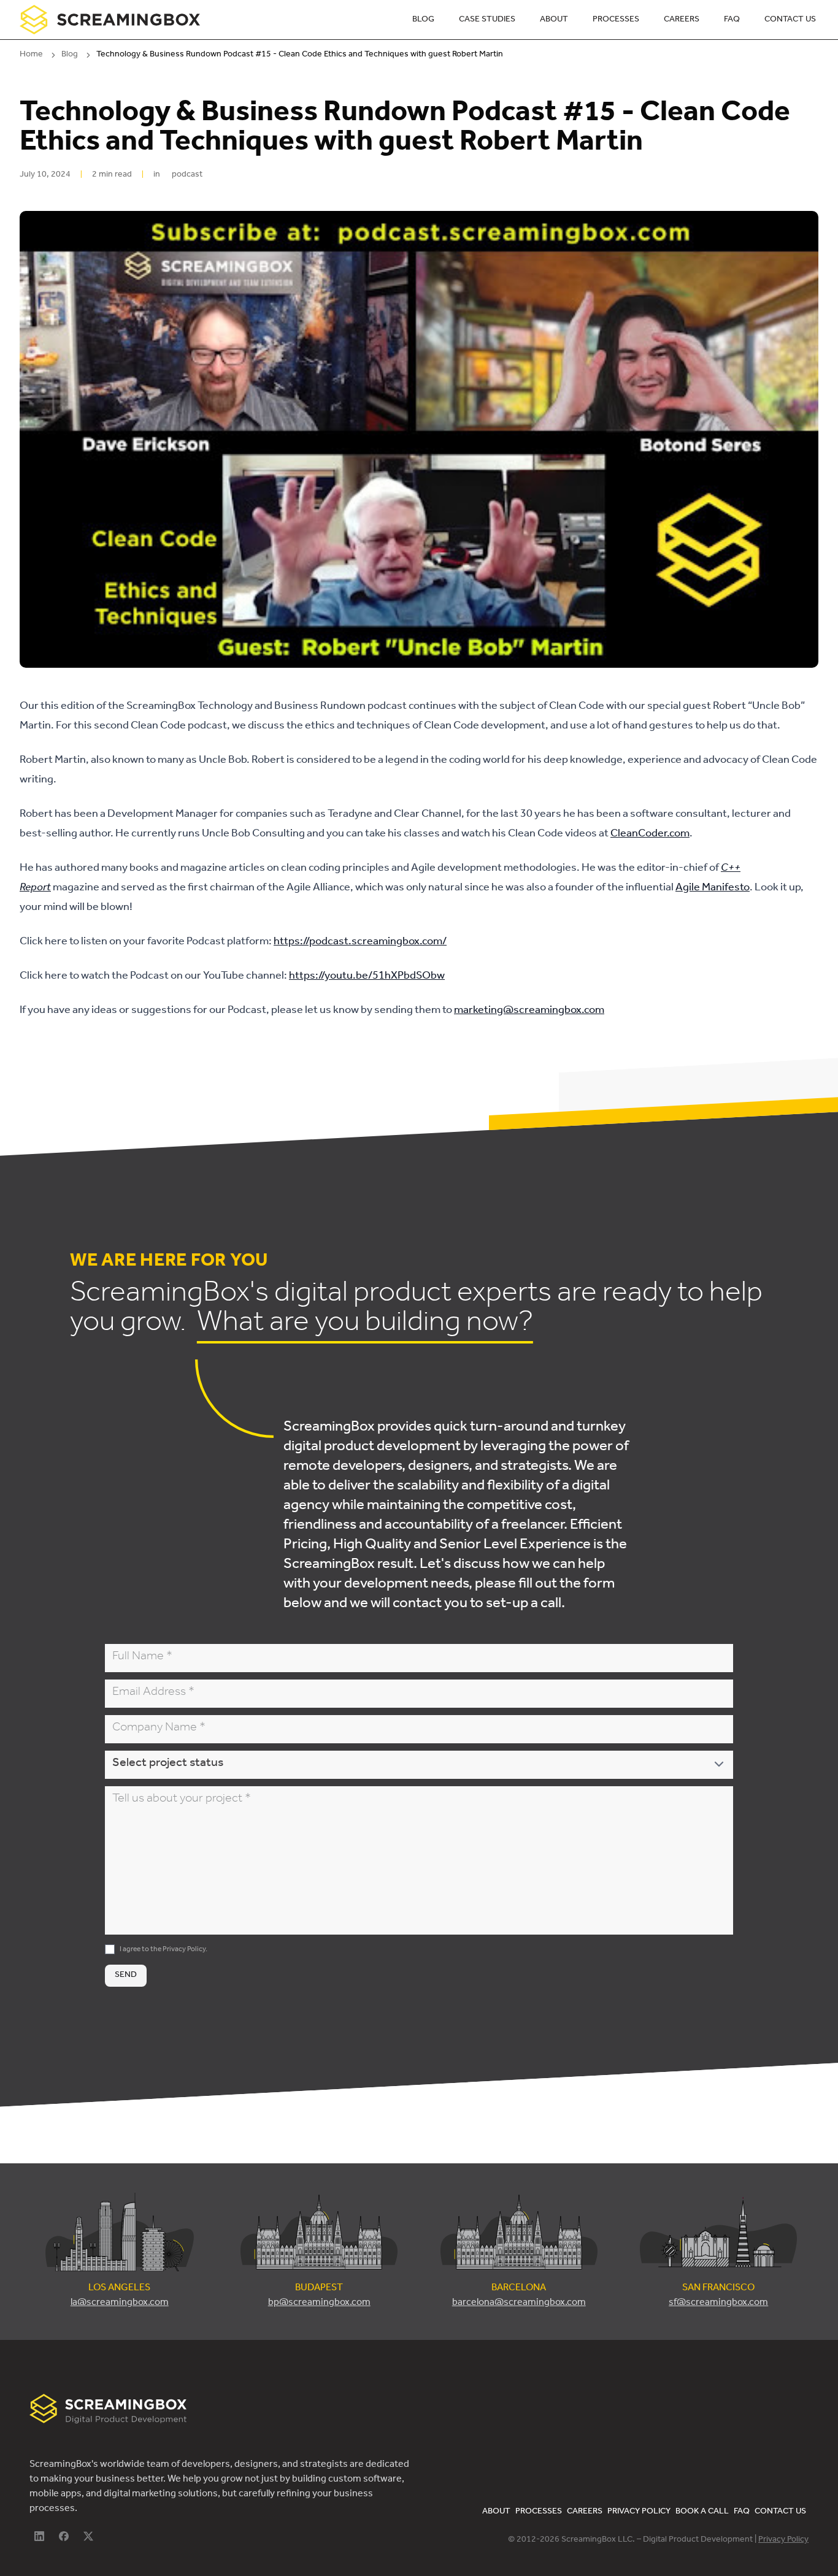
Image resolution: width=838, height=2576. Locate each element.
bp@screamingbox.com (319, 2303)
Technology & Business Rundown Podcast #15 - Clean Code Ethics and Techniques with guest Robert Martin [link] (300, 55)
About (554, 20)
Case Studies (487, 20)
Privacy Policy (184, 1950)
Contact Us (790, 20)
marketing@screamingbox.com (529, 1011)
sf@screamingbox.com (718, 2303)
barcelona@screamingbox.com (519, 2303)
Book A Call (702, 2512)
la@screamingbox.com (120, 2303)
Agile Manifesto (713, 889)
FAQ (732, 20)
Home (31, 55)
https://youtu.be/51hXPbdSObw (367, 977)
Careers (682, 20)
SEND (126, 1976)
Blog (423, 20)
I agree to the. (163, 1950)
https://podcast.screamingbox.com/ (360, 942)
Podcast (187, 175)
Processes (616, 20)
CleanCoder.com (650, 835)
